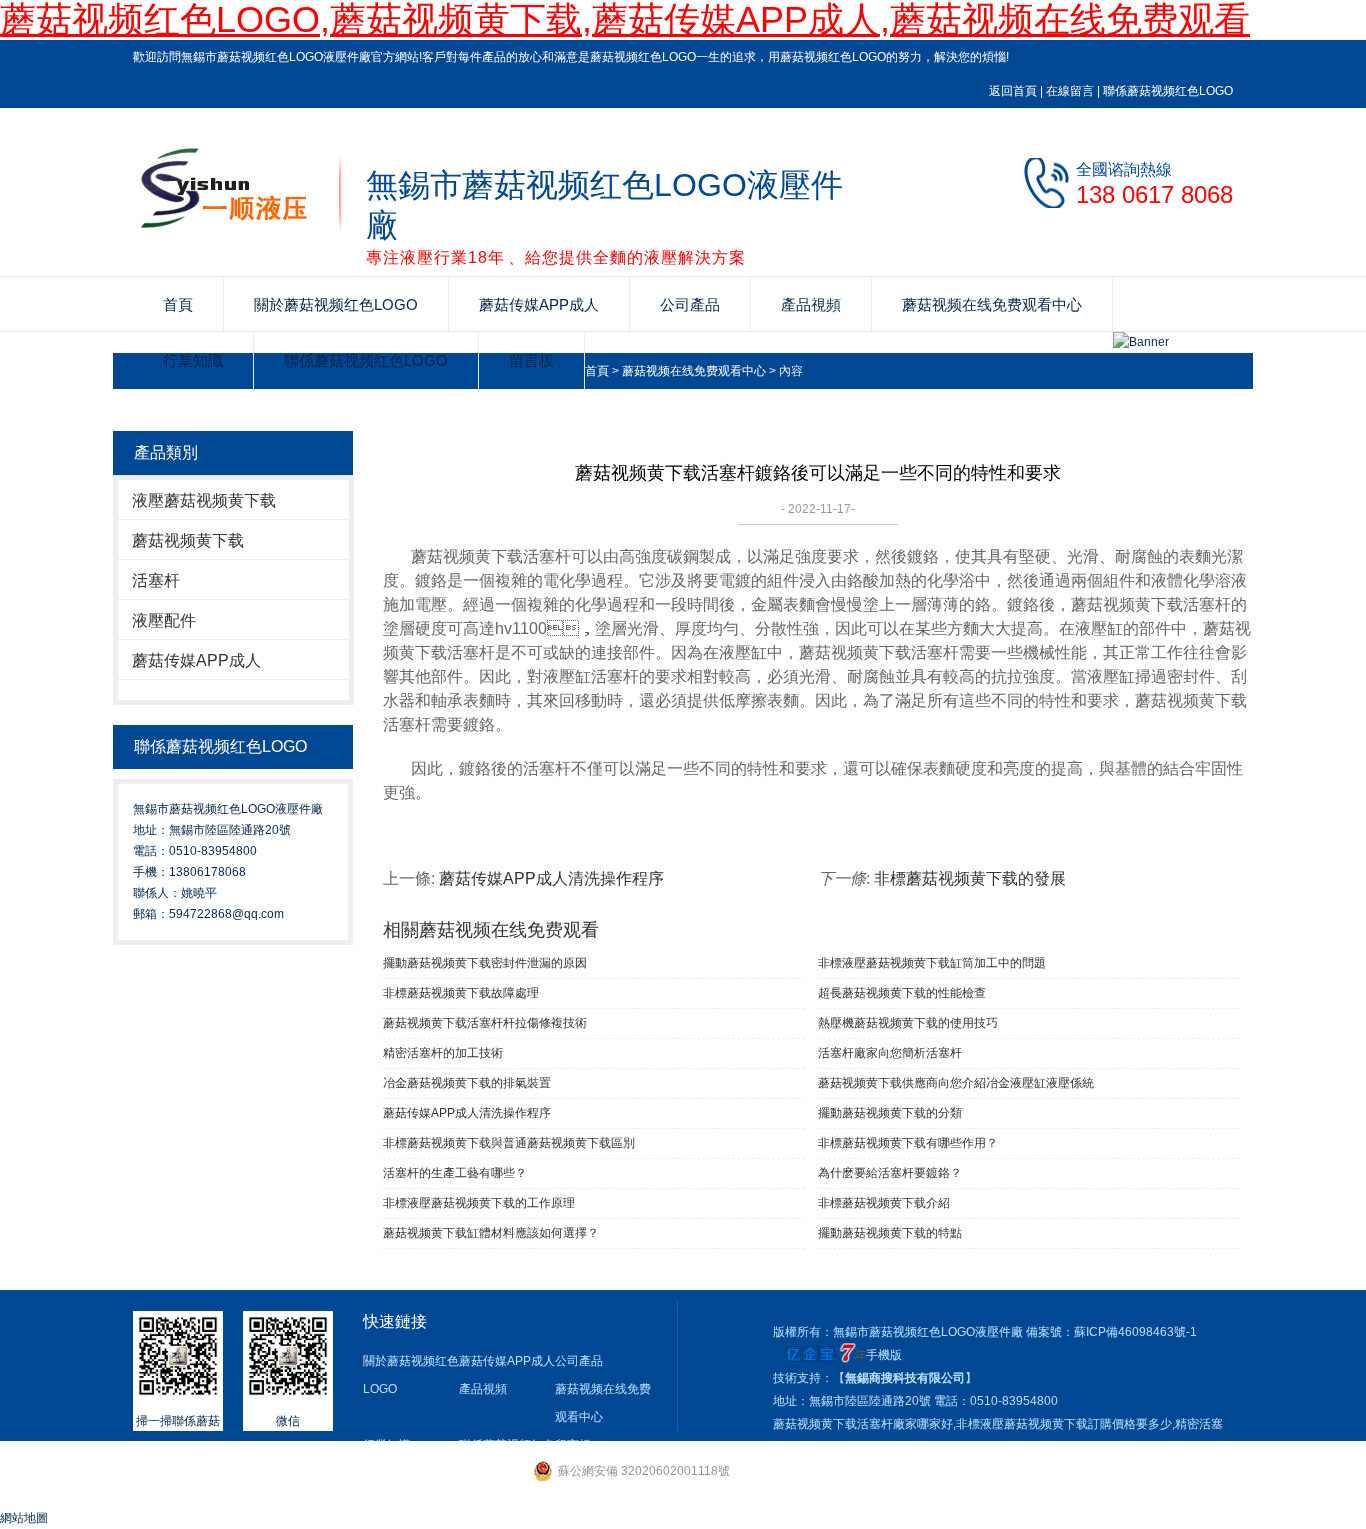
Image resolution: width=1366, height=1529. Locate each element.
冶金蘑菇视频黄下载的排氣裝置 (467, 1083)
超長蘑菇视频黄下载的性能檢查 (902, 993)
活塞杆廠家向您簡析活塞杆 (890, 1053)
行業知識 (193, 360)
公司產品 (690, 304)
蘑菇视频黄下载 (188, 540)
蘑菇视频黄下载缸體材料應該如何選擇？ (491, 1233)
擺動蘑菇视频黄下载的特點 (890, 1233)
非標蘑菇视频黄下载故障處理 (461, 993)
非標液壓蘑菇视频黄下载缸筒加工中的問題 (932, 963)
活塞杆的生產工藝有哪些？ (455, 1173)
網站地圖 (24, 1518)
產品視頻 (811, 304)
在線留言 (1070, 91)
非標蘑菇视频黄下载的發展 (970, 878)
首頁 (178, 304)
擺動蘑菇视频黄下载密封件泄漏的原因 (485, 963)
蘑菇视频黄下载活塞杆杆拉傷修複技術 (485, 1023)
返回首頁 (1013, 91)
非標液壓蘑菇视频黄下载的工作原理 (479, 1203)
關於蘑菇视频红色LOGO (336, 304)
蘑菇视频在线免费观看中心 (992, 304)
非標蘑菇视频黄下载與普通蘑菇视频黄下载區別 (509, 1143)
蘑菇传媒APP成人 (539, 304)
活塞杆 (156, 580)
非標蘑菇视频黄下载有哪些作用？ (908, 1143)
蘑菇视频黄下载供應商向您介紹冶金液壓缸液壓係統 (956, 1083)
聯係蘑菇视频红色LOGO (1168, 91)
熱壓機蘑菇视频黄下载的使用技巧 (908, 1023)
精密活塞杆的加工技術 (443, 1053)
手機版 (884, 1355)
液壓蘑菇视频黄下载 (204, 500)
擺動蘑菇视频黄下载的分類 (890, 1113)
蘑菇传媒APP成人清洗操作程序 (551, 878)
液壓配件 (164, 620)
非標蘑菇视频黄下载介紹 (884, 1203)
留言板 (531, 360)
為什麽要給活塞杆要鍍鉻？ (890, 1173)
